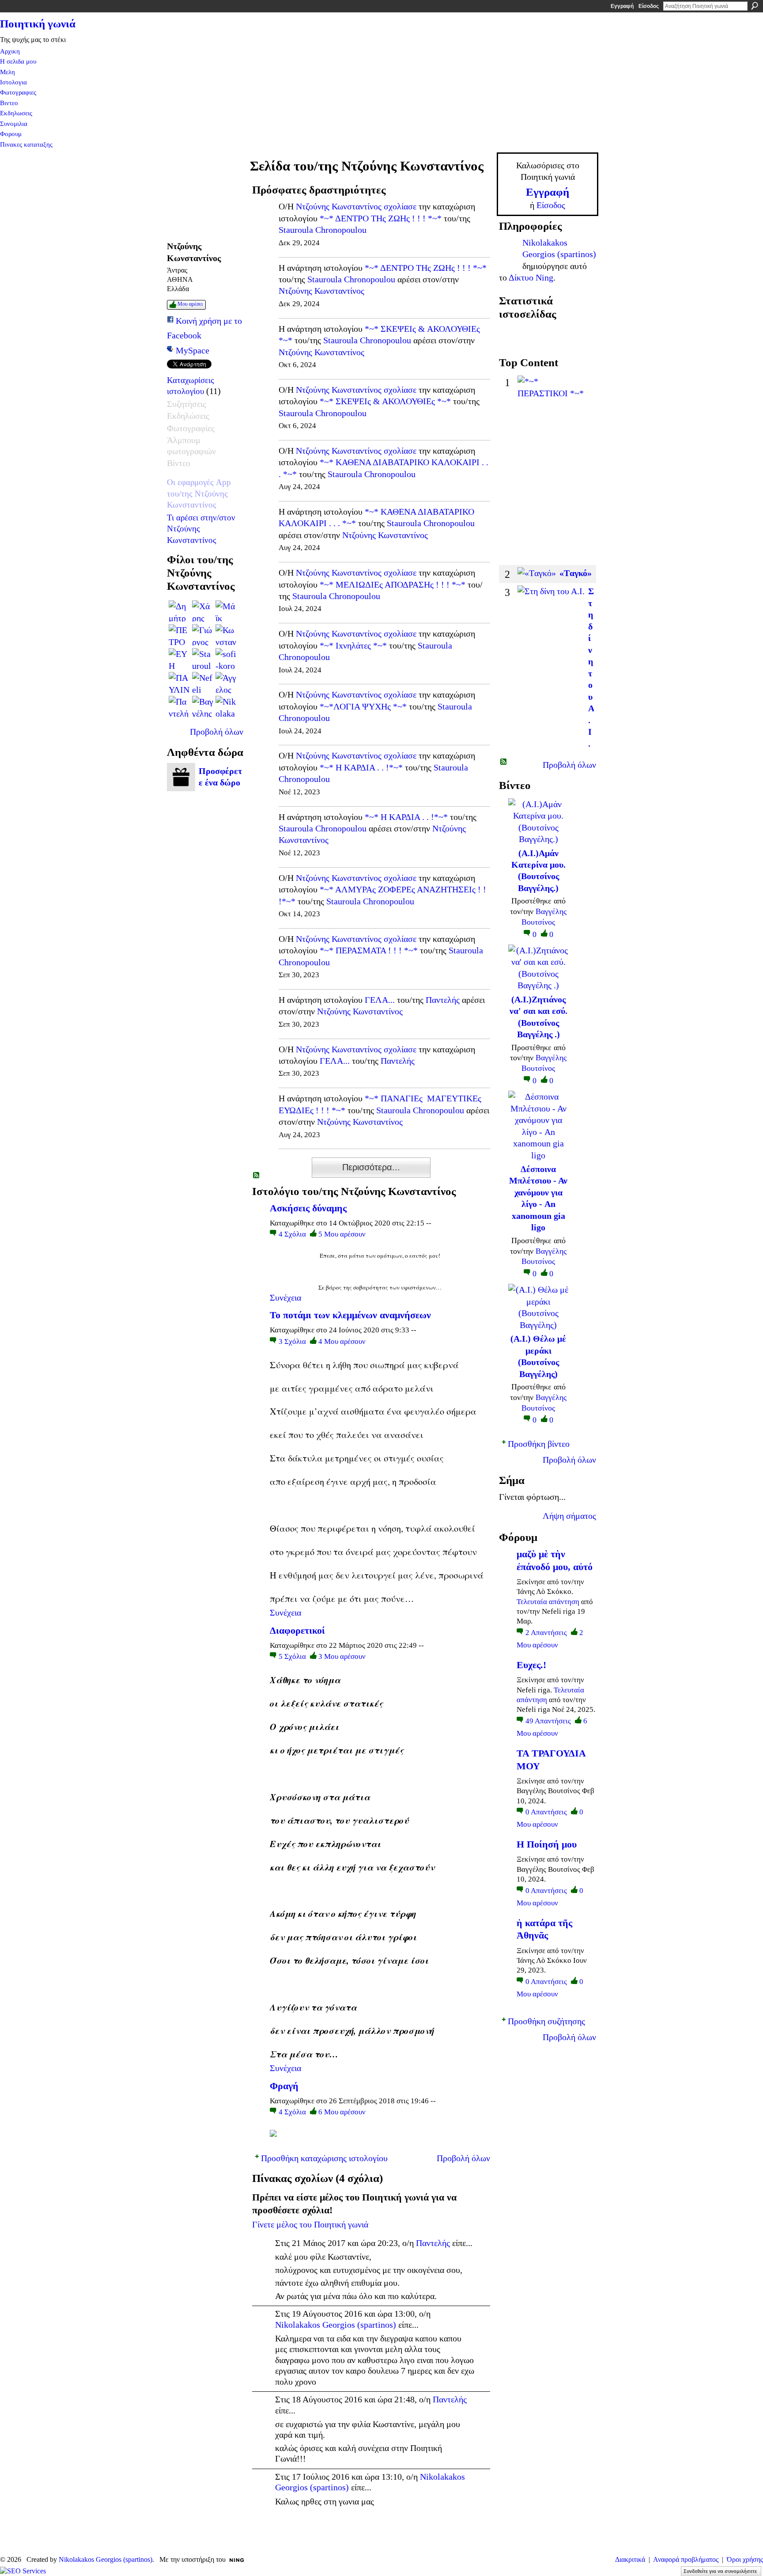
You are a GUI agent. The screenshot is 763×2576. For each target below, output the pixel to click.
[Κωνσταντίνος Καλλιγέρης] (226, 635)
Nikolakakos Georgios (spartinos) (336, 2325)
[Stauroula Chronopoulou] (203, 659)
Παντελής (443, 1000)
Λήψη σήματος (569, 1516)
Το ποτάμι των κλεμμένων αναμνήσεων (350, 1315)
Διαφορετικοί (297, 1630)
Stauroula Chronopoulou (323, 230)
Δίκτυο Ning (531, 277)
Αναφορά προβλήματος (686, 2559)
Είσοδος (649, 6)
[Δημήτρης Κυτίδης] (179, 611)
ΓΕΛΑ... (380, 1000)
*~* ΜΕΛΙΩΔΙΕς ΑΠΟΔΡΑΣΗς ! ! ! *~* (393, 584)
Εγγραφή (622, 6)
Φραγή (284, 2086)
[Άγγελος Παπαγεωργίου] (226, 683)
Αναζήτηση (755, 6)
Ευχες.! (531, 1665)
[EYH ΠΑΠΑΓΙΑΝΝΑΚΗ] (179, 659)
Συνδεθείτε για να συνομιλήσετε (720, 2571)
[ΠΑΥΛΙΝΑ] (179, 683)
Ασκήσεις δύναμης (308, 1208)
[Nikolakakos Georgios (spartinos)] (226, 706)
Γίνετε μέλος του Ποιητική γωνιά (310, 2224)
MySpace (193, 350)
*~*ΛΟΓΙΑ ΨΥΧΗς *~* (363, 706)
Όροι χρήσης (745, 2559)
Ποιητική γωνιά (38, 24)
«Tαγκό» (576, 573)
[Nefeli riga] (203, 683)
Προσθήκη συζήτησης (546, 2021)
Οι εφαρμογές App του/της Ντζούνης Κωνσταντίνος (199, 493)
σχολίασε (400, 206)
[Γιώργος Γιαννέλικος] (203, 635)
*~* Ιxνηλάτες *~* (353, 645)
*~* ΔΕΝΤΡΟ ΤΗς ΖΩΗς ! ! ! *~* (381, 218)
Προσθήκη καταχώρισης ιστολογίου (324, 2158)
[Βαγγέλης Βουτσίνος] (203, 706)
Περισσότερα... (371, 1167)
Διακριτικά (630, 2559)
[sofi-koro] (226, 659)
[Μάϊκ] (226, 611)
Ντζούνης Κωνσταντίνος (339, 206)
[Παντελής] (179, 706)
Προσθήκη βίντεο (539, 1444)
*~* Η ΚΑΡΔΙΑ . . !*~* (361, 767)
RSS (257, 1176)
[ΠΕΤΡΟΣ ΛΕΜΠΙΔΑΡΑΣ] (179, 635)
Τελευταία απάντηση (548, 1602)
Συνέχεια (285, 1297)
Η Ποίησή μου (547, 1844)
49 (548, 1721)
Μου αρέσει (190, 304)
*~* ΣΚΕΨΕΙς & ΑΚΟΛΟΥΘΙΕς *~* (385, 401)
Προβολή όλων (217, 732)
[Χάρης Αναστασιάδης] (203, 611)
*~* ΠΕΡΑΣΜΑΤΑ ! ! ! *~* (369, 950)
